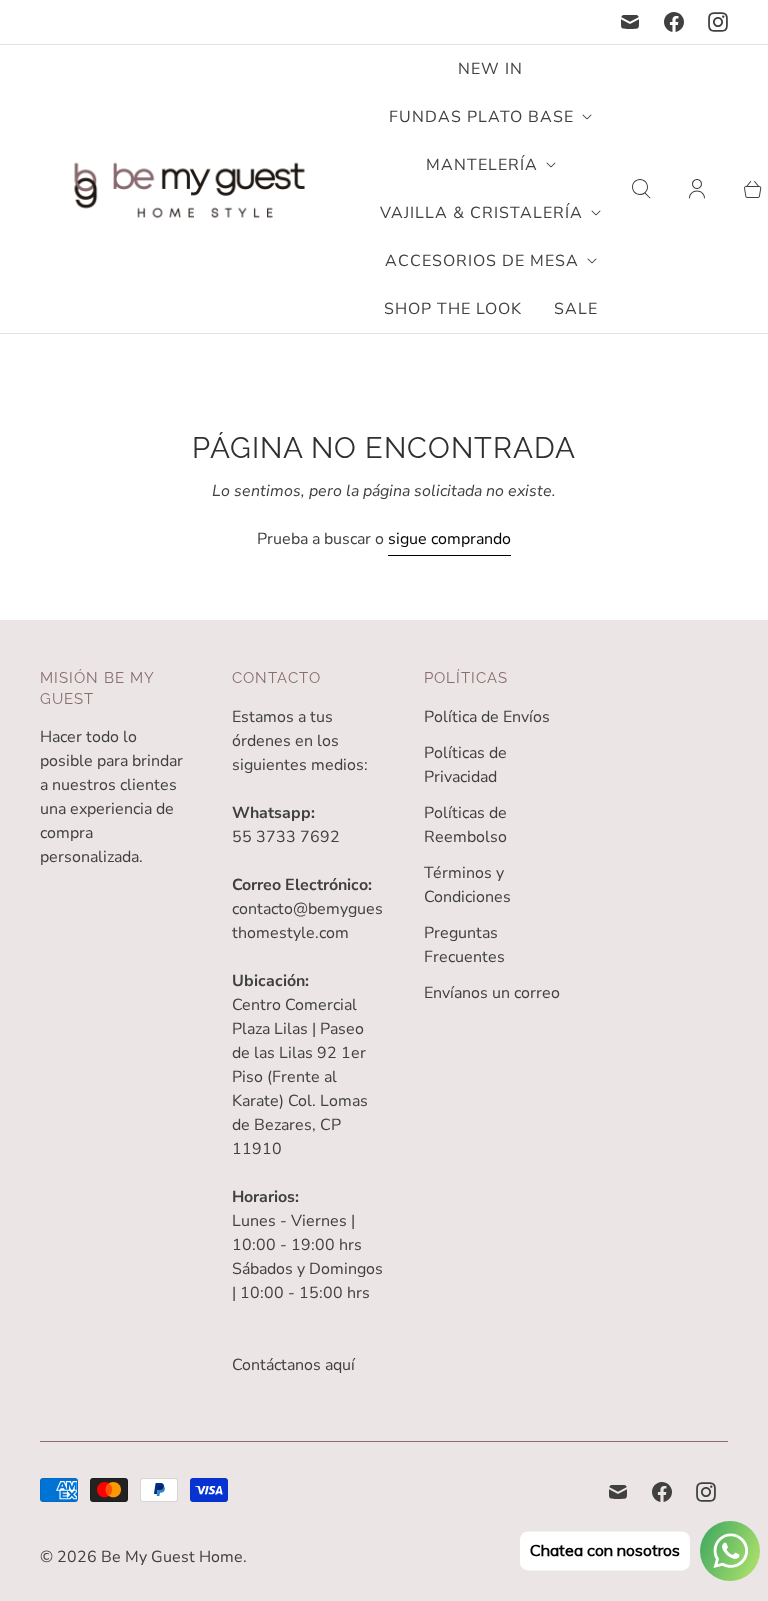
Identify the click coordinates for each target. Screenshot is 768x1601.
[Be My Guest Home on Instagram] (718, 22)
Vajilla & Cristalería (481, 213)
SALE (576, 309)
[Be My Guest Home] (190, 189)
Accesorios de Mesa (482, 261)
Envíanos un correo (492, 993)
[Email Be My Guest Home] (630, 22)
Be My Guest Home (172, 1557)
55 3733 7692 (286, 837)
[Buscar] (641, 189)
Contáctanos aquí (293, 1365)
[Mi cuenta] (697, 189)
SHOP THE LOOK (453, 309)
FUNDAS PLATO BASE (481, 117)
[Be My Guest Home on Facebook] (674, 22)
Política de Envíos (487, 717)
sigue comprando (449, 539)
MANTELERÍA (482, 165)
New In (490, 69)
